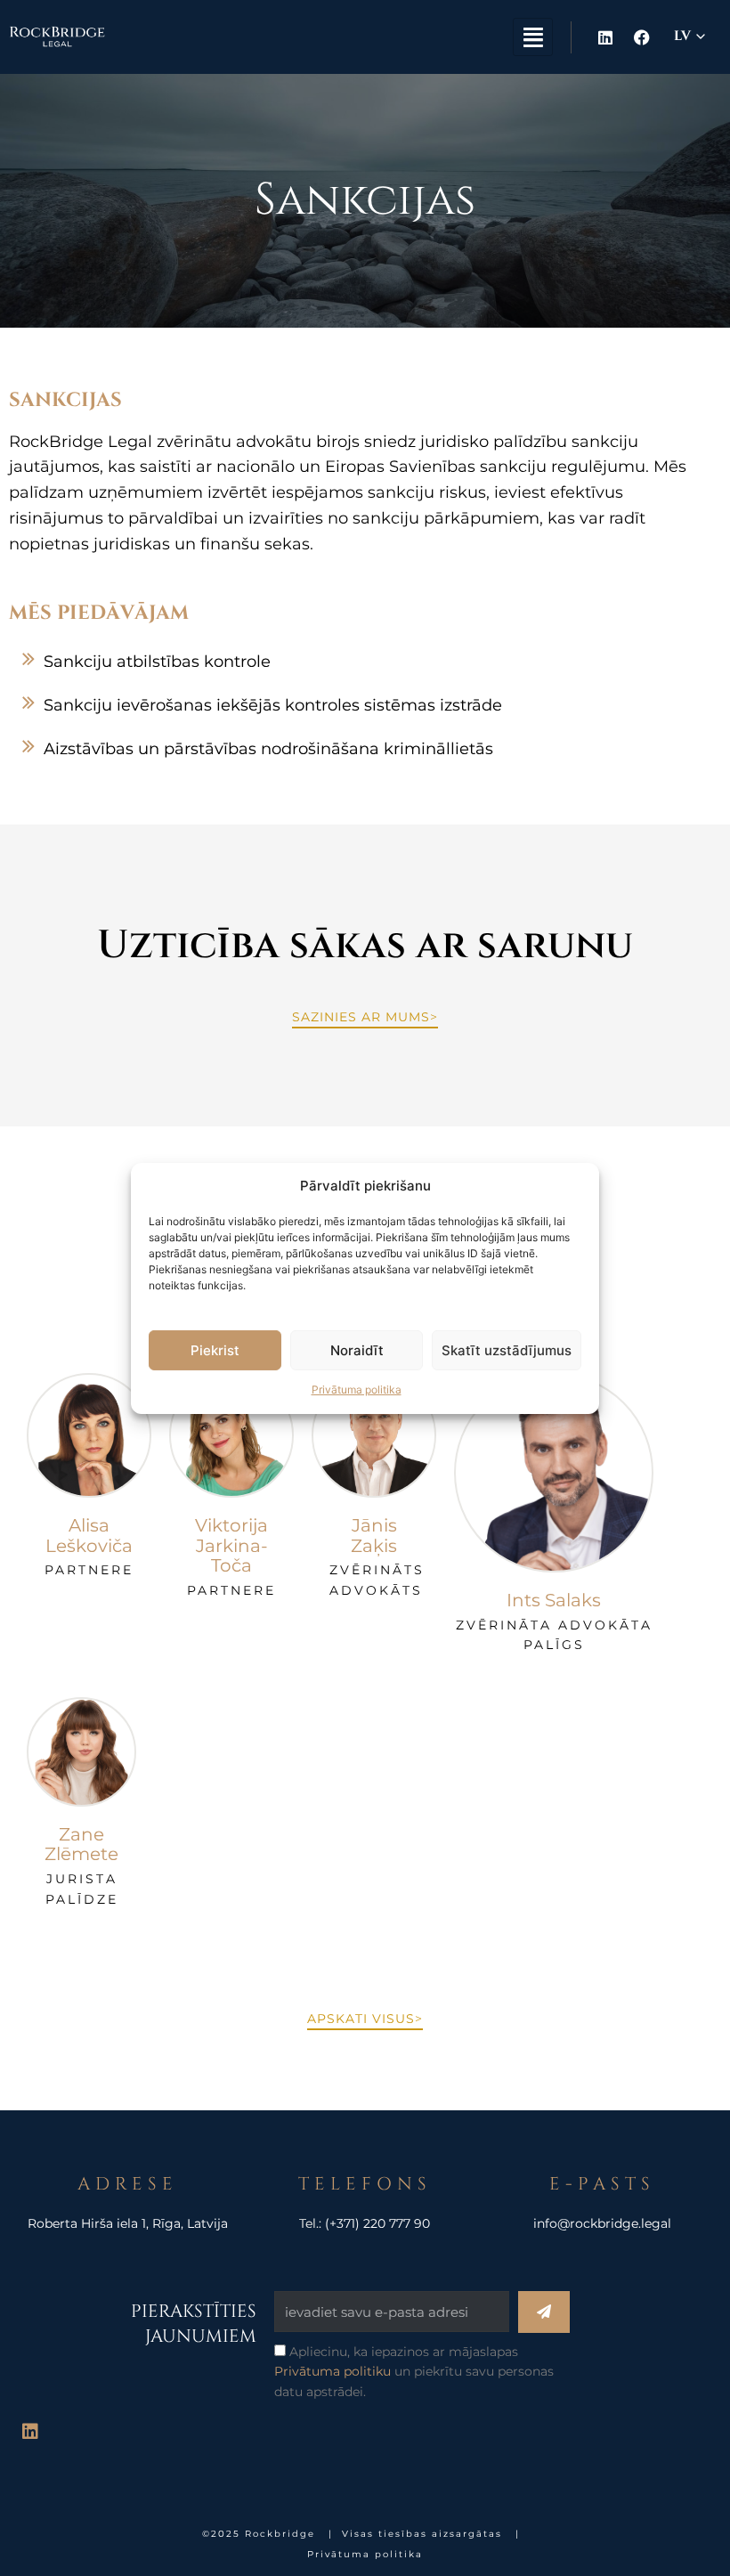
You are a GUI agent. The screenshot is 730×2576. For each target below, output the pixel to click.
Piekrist (215, 1350)
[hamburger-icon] (533, 37)
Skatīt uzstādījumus (507, 1350)
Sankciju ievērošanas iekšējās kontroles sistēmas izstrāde (273, 705)
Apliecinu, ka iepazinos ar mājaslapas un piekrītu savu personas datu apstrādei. (414, 2372)
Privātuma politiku (333, 2371)
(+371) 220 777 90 (377, 2223)
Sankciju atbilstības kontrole (157, 662)
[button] (365, 662)
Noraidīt (357, 1350)
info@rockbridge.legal (602, 2223)
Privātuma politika (357, 1390)
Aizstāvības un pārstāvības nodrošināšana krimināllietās (268, 749)
